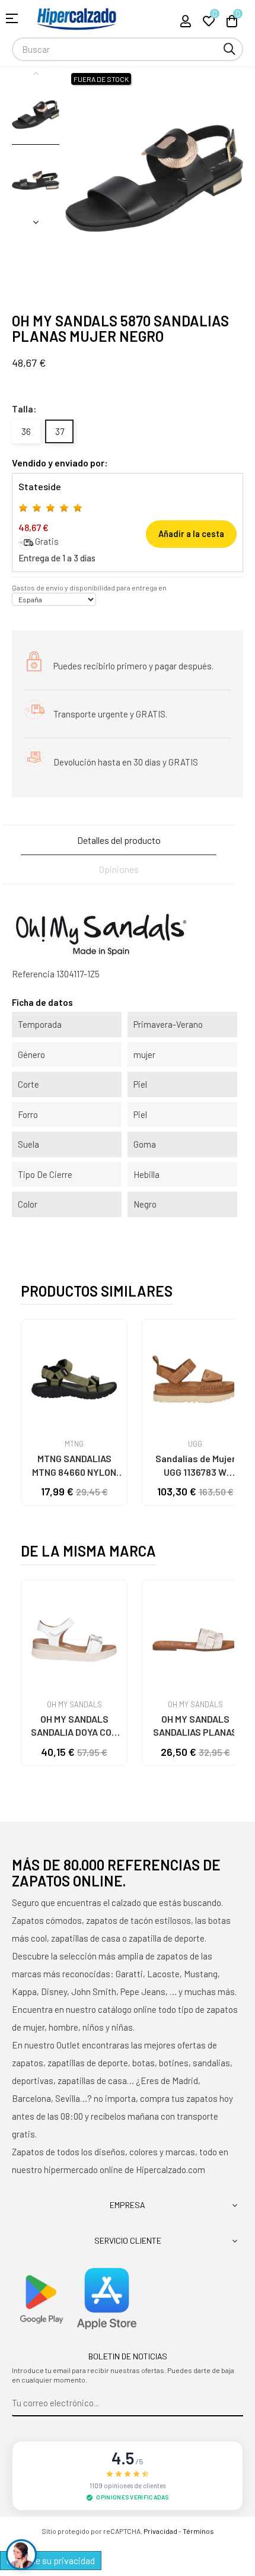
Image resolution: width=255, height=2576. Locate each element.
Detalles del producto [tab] (119, 840)
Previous (36, 73)
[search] (230, 49)
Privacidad (160, 2531)
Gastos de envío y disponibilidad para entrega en (89, 587)
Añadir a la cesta (191, 534)
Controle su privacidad (51, 2560)
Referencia (33, 974)
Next (36, 222)
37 (60, 431)
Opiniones (119, 869)
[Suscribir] (235, 2403)
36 (26, 431)
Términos (198, 2531)
